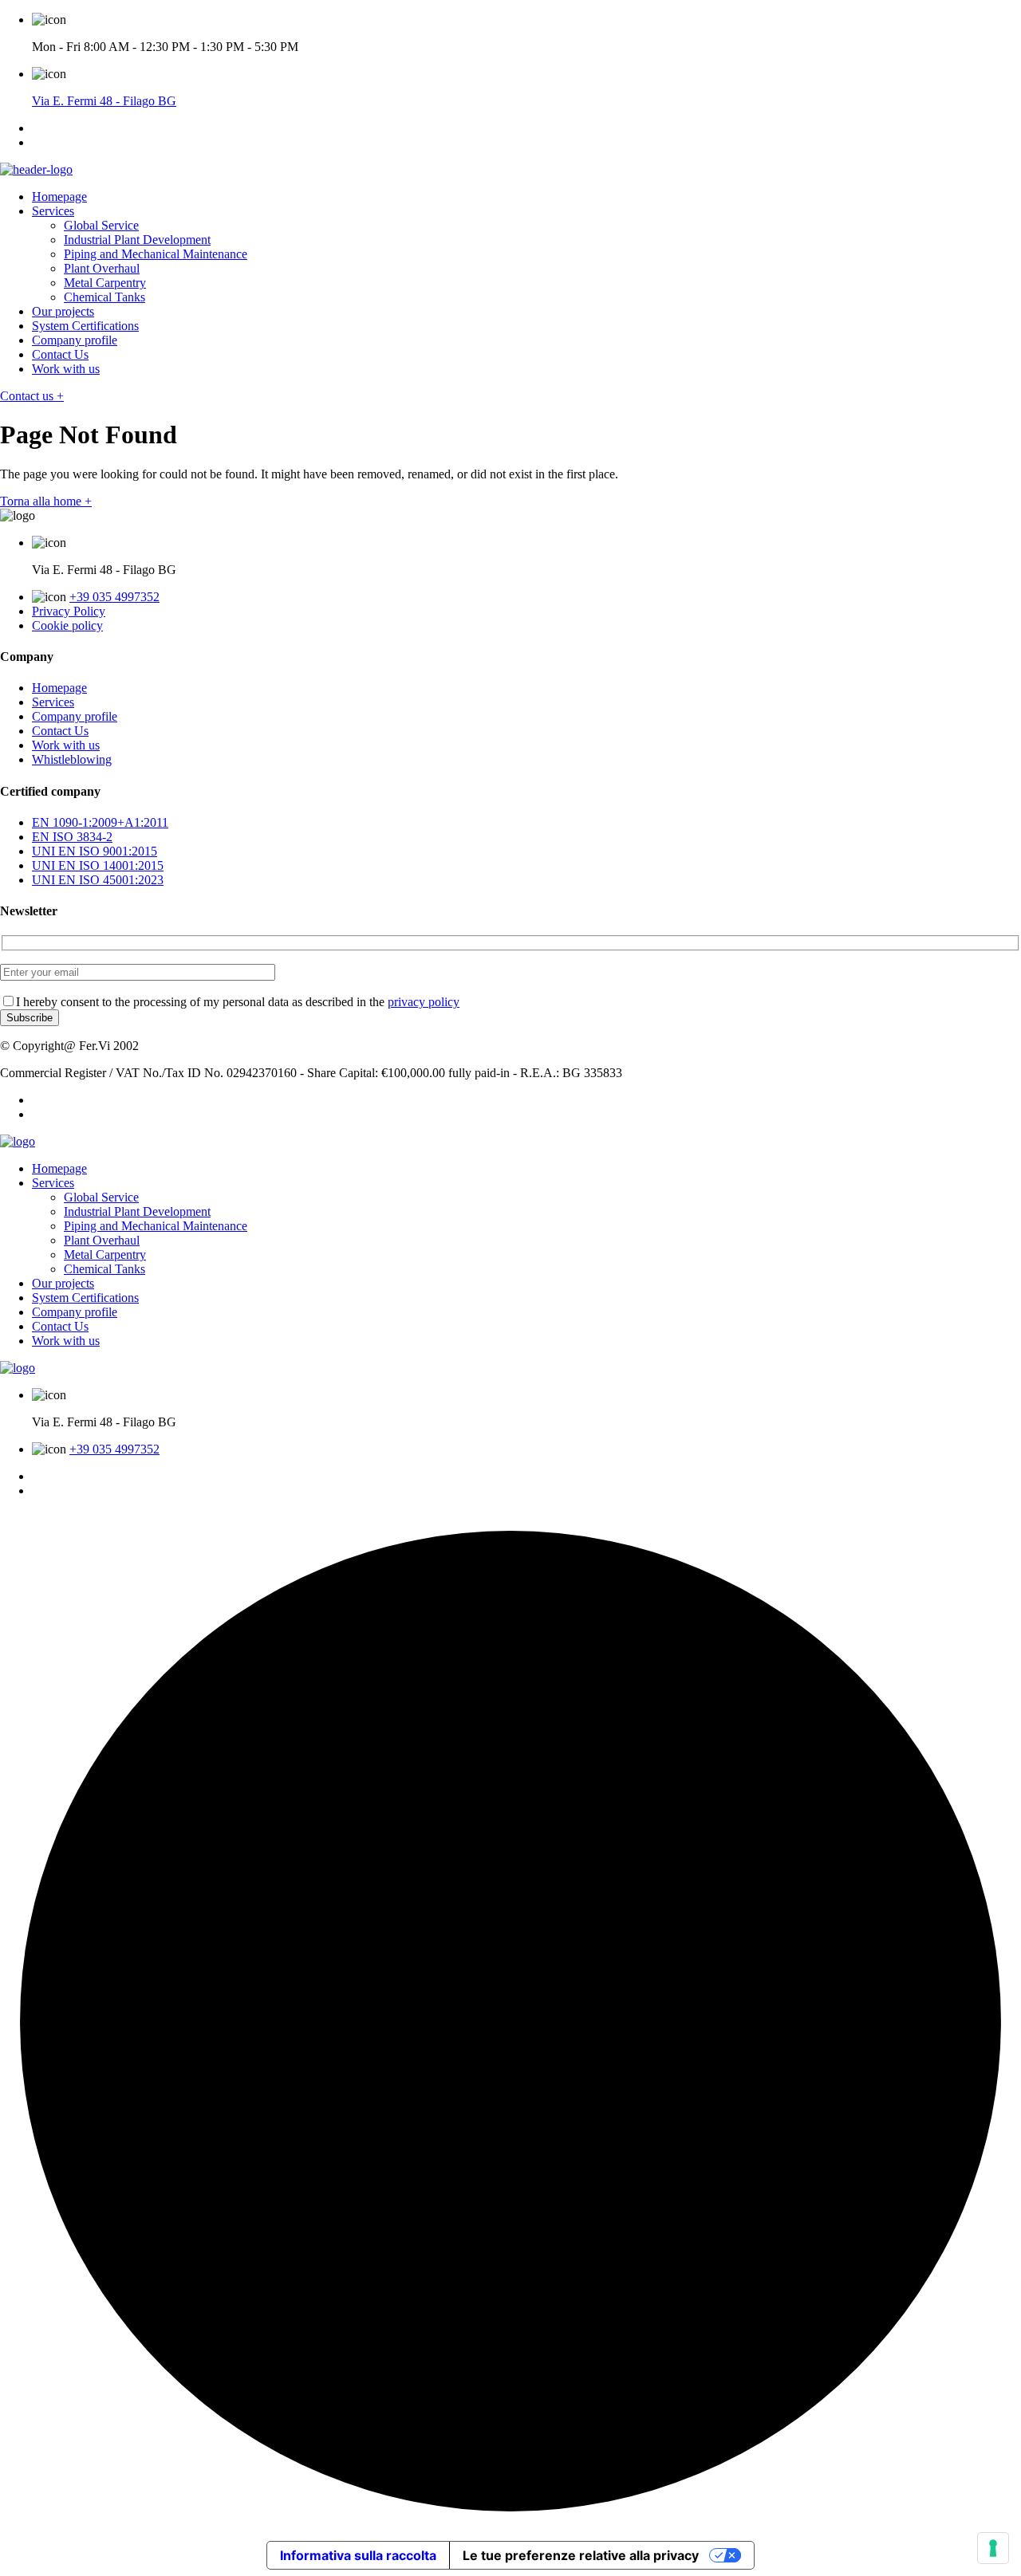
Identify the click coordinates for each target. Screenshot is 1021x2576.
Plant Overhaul (102, 268)
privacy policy (424, 1002)
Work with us (66, 369)
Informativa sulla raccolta (358, 2555)
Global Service (101, 225)
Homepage (59, 197)
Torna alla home (46, 501)
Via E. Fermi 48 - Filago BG (104, 101)
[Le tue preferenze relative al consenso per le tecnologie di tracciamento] (993, 2548)
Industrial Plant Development (137, 240)
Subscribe (30, 1018)
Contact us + (32, 396)
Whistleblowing (72, 759)
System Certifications (85, 326)
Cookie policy (67, 625)
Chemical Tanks (104, 297)
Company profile (75, 340)
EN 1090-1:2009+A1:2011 (100, 822)
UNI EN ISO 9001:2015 (95, 851)
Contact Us (60, 354)
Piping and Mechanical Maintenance (156, 254)
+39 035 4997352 (114, 597)
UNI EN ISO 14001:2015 (98, 865)
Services (53, 211)
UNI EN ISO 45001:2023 (98, 880)
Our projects (63, 311)
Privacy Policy (69, 611)
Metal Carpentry (105, 283)
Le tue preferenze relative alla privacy (581, 2555)
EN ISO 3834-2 (72, 837)
